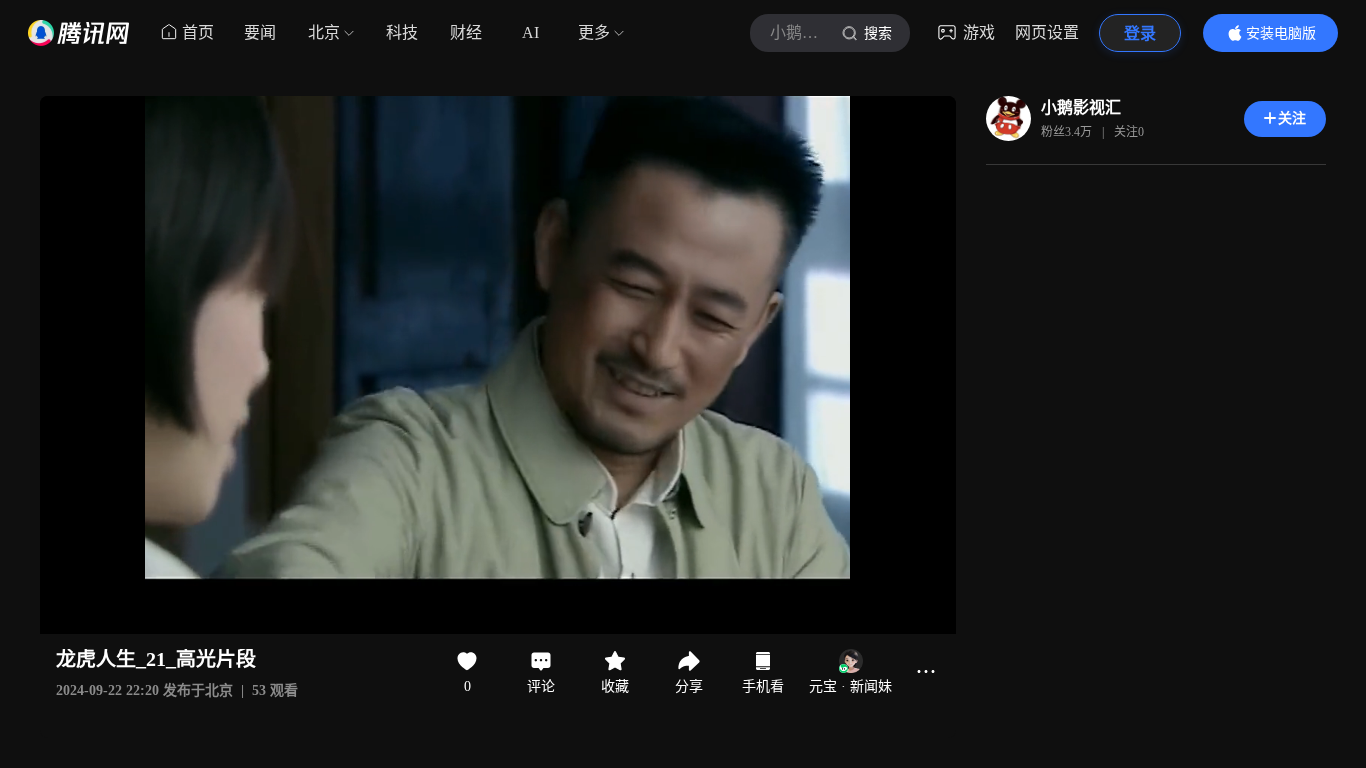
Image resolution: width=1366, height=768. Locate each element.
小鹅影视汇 (1081, 107)
